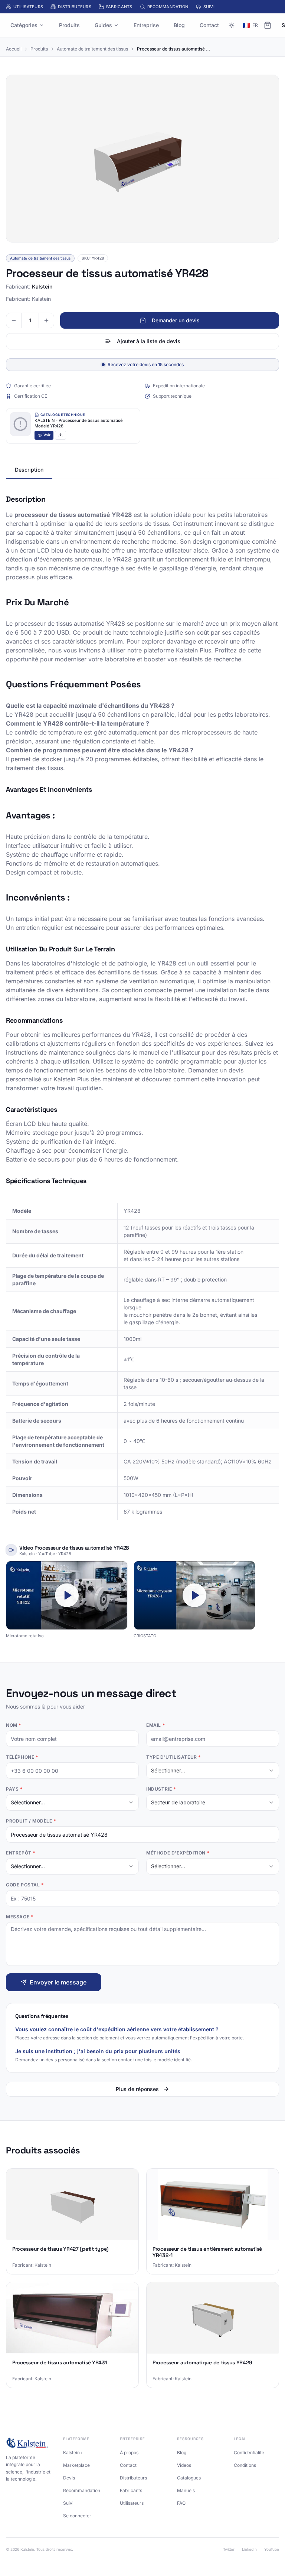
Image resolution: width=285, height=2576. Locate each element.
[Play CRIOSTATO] (194, 1595)
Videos (184, 2465)
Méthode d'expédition (178, 1853)
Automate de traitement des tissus (92, 49)
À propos (129, 2453)
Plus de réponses (137, 2089)
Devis (69, 2478)
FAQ (181, 2503)
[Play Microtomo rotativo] (67, 1595)
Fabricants (119, 7)
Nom (14, 1725)
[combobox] (213, 1771)
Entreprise (146, 25)
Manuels (186, 2490)
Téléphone (22, 1757)
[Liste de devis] (268, 25)
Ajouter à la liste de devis (149, 341)
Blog (179, 25)
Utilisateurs (28, 7)
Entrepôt (21, 1853)
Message (19, 1917)
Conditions (245, 2465)
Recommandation (168, 7)
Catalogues (189, 2478)
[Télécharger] (60, 435)
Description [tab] (29, 470)
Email (155, 1725)
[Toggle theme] (232, 25)
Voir (47, 435)
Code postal (25, 1885)
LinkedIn (249, 2549)
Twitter (229, 2549)
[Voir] (20, 424)
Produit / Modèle (31, 1821)
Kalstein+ (73, 2453)
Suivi (209, 7)
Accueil (14, 49)
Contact (209, 25)
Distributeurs (75, 7)
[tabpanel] (142, 1007)
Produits (69, 25)
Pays (14, 1789)
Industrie (161, 1789)
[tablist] (142, 470)
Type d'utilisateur (173, 1757)
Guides (103, 25)
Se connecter (77, 2516)
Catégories (24, 25)
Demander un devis (176, 320)
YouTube (272, 2549)
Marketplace (76, 2465)
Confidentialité (249, 2453)
